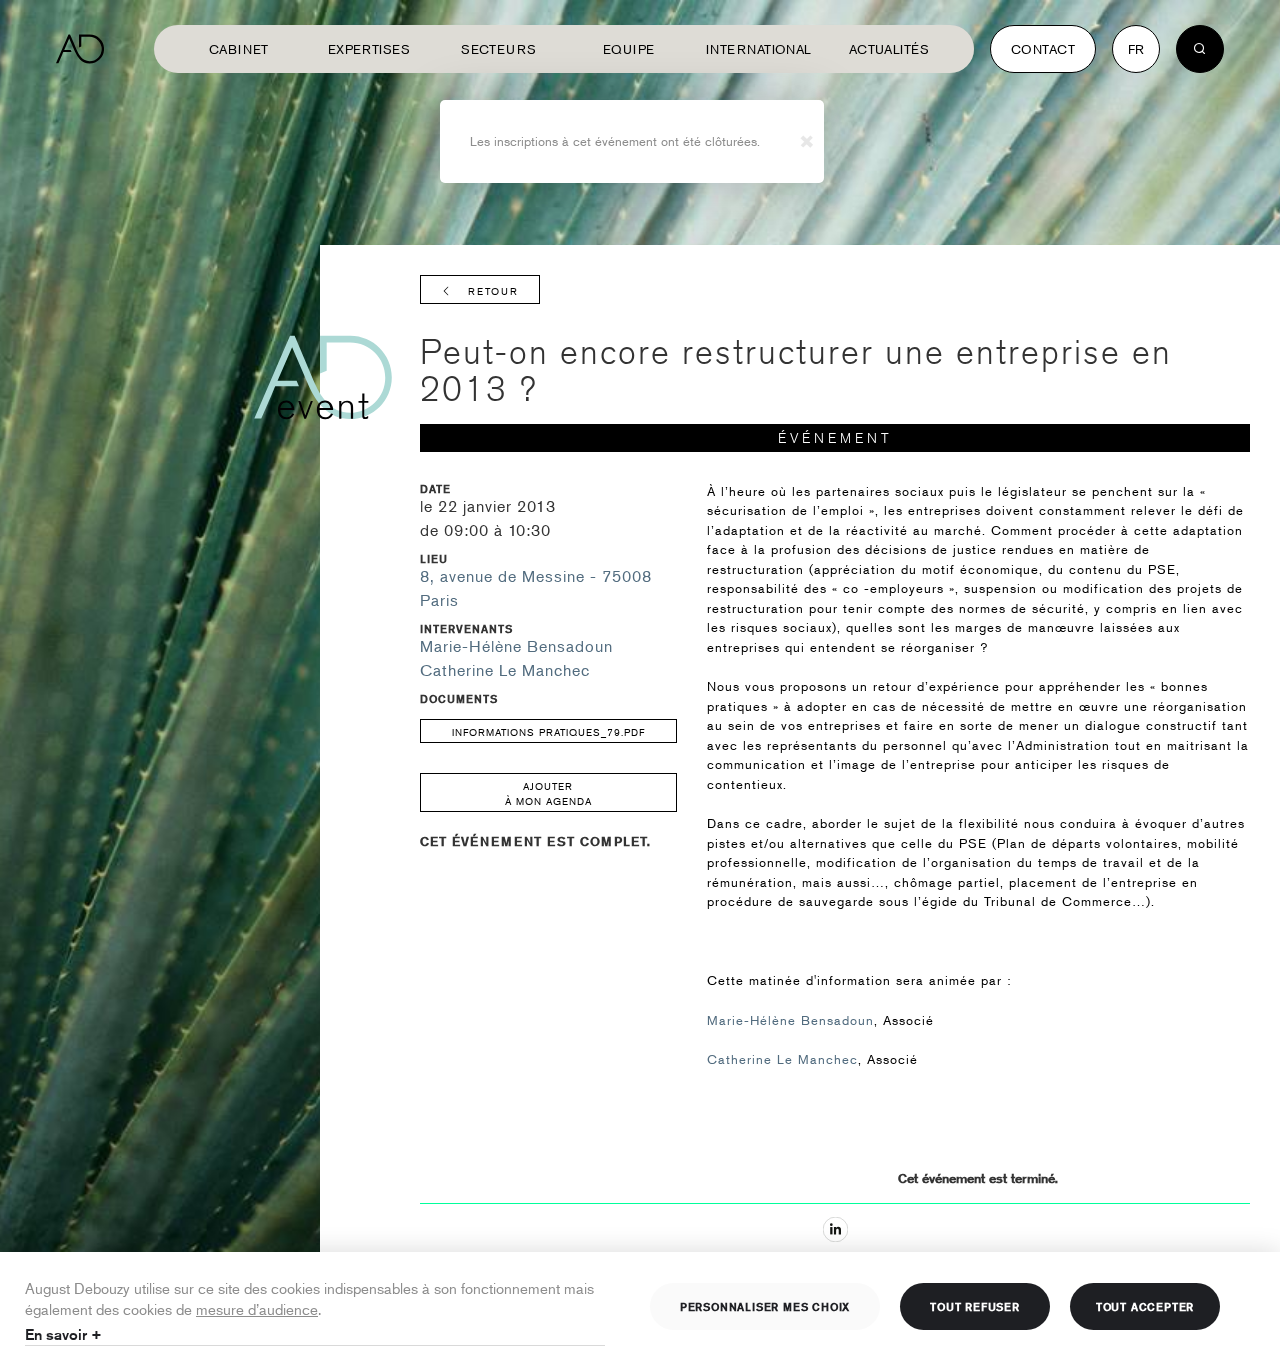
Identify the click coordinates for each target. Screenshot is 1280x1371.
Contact (1043, 49)
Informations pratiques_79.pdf (548, 731)
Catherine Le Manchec (505, 670)
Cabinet (239, 49)
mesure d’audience (257, 1308)
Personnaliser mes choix (765, 1306)
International (759, 49)
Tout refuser (975, 1306)
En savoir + (63, 1334)
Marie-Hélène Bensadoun (516, 646)
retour (493, 290)
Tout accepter (1145, 1306)
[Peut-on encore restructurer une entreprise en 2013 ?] (835, 1229)
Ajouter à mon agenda (548, 793)
